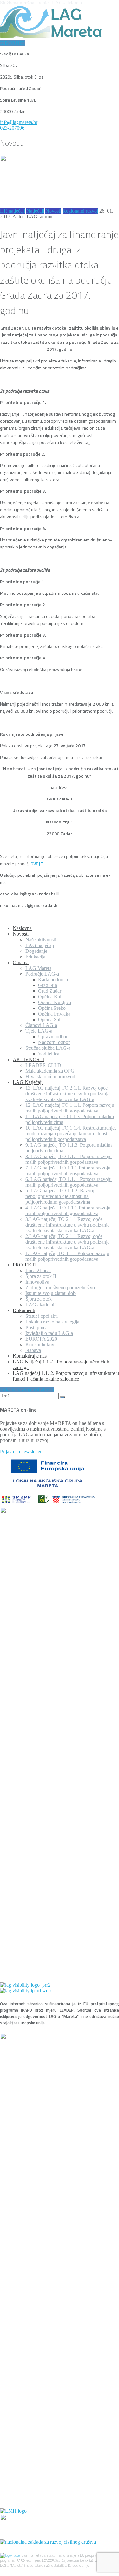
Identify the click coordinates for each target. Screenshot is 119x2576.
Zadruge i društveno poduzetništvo (60, 1288)
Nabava (33, 1350)
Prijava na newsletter (21, 1452)
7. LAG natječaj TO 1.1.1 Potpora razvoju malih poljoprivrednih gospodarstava (68, 1171)
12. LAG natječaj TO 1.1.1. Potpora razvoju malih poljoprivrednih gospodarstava (70, 1108)
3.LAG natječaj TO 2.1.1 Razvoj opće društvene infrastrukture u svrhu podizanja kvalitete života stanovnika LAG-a (67, 1225)
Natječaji (35, 211)
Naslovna (22, 928)
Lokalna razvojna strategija (52, 1322)
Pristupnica (36, 1327)
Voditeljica (49, 1054)
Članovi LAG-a (41, 1025)
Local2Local (38, 1270)
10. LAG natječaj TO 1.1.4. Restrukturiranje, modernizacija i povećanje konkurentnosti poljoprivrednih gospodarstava (71, 1134)
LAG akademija (42, 1305)
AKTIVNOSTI (28, 1059)
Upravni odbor (53, 1037)
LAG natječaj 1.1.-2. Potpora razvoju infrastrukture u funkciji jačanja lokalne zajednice (66, 1376)
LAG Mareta (38, 968)
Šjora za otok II (41, 1276)
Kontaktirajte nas (30, 1356)
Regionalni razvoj (80, 211)
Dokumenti (24, 1310)
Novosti (53, 211)
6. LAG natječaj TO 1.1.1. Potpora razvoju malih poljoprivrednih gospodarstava (69, 1182)
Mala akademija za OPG (50, 1071)
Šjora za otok (39, 1299)
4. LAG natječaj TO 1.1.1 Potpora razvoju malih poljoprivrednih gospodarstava (68, 1211)
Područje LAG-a (42, 974)
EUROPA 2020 (41, 1339)
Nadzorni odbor (54, 1042)
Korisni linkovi (40, 1345)
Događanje (36, 951)
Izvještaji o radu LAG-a (49, 1333)
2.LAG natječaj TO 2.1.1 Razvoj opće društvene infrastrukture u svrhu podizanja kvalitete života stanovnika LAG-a (67, 1242)
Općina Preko (52, 1008)
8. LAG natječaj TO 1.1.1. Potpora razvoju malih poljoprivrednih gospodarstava (69, 1159)
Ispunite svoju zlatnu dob (50, 1293)
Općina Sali (50, 1019)
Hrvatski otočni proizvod (50, 1077)
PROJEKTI (25, 1265)
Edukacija (35, 957)
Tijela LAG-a (39, 1031)
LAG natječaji (40, 945)
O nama (21, 962)
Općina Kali (50, 997)
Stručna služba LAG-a (48, 1048)
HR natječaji (13, 211)
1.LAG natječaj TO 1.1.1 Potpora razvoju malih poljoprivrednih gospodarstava (67, 1256)
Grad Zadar (50, 991)
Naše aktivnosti (41, 940)
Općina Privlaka (54, 1014)
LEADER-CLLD (43, 1065)
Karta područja (53, 980)
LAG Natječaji (28, 1082)
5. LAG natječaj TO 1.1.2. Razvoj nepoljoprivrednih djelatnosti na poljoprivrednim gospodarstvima (60, 1196)
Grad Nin (48, 985)
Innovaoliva (37, 1282)
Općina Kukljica (55, 1002)
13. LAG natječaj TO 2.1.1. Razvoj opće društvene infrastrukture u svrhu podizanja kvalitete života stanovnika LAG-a (67, 1094)
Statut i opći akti (42, 1316)
